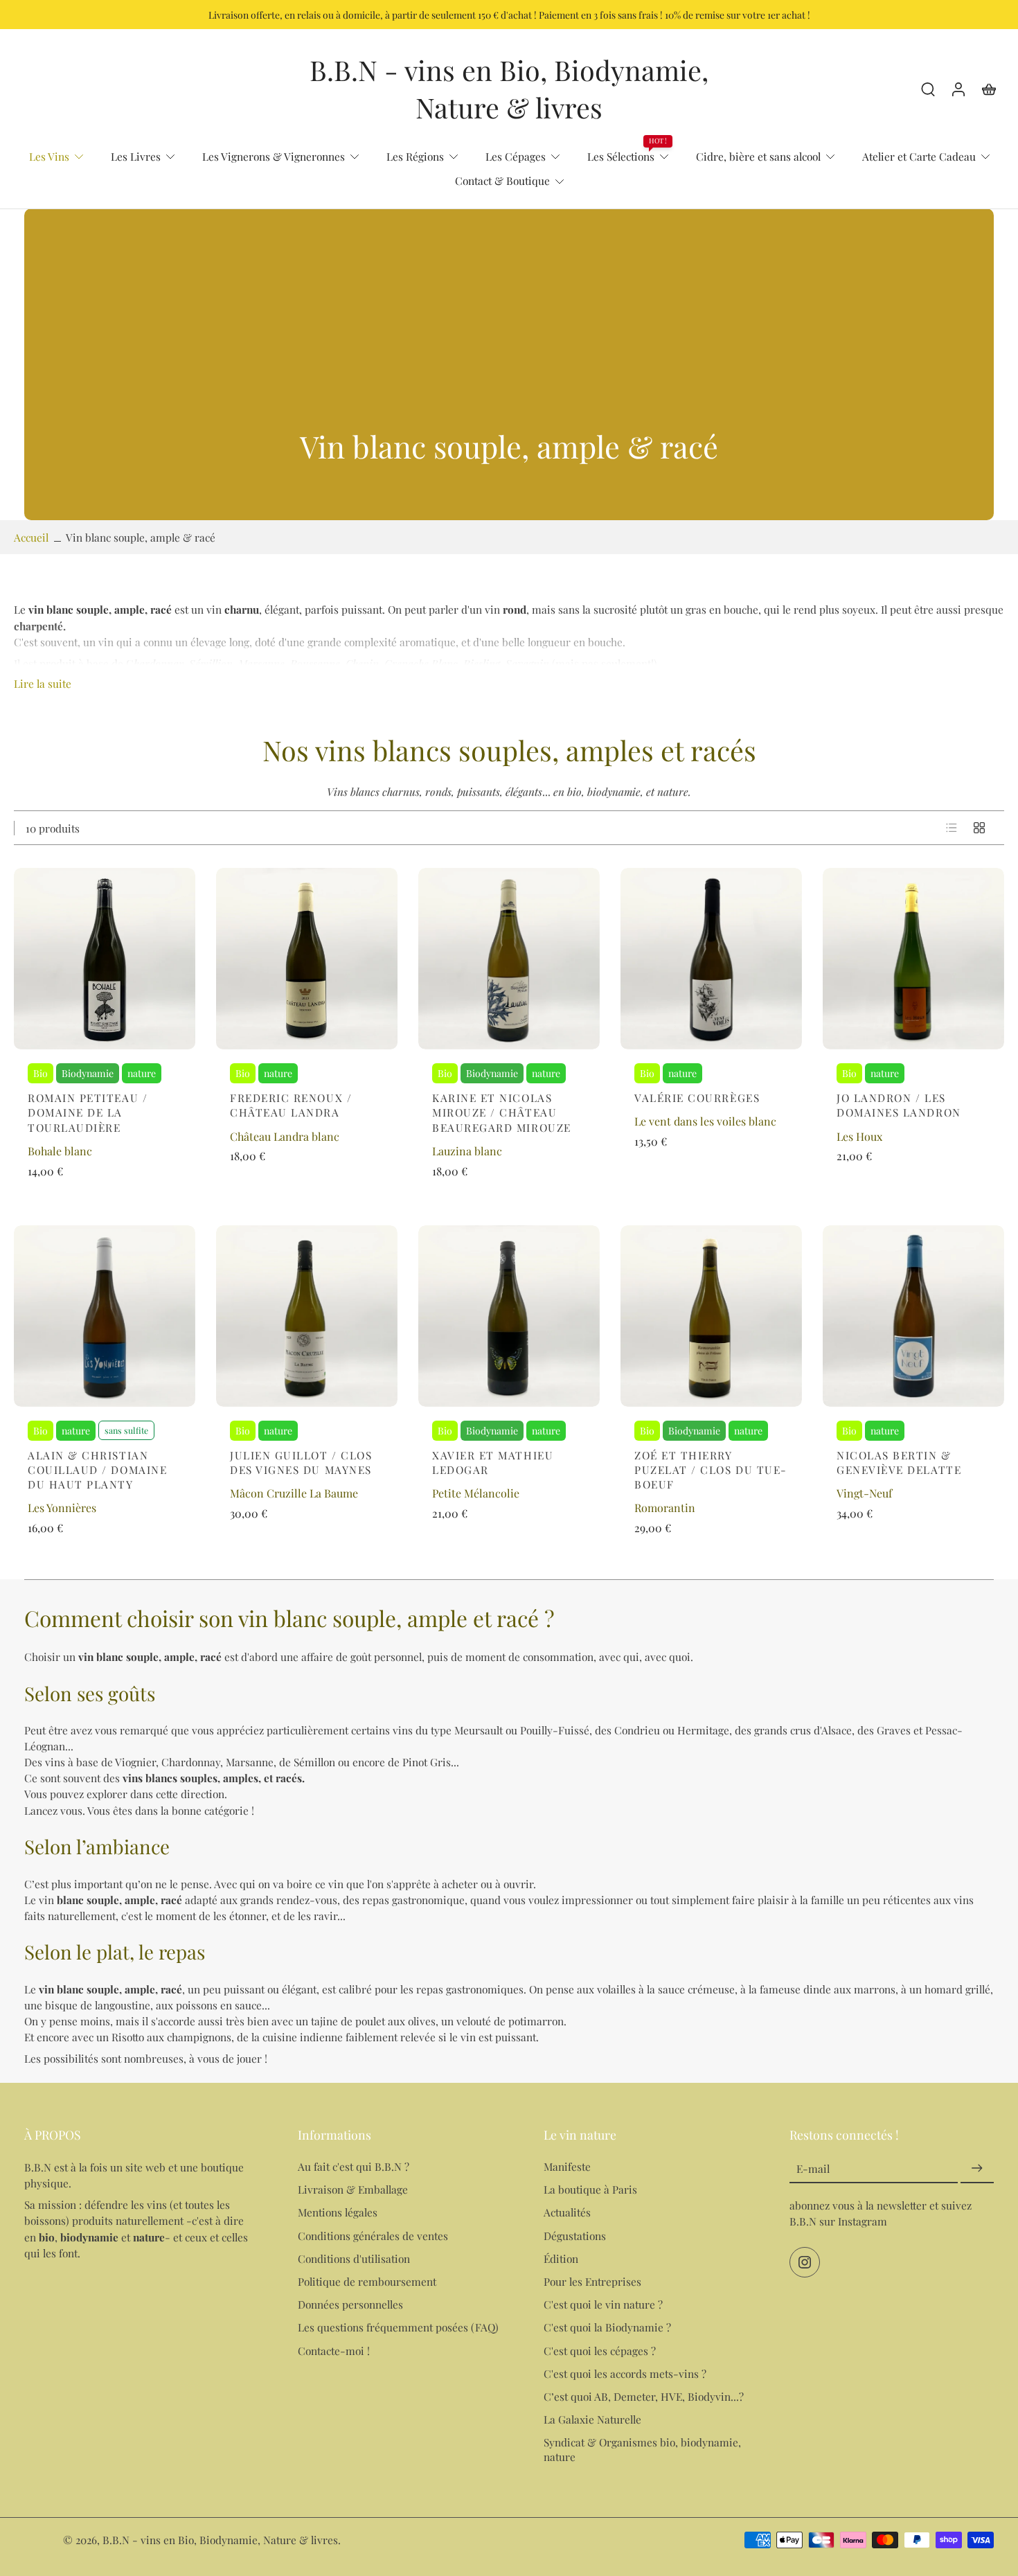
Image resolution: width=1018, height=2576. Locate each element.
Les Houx (859, 1136)
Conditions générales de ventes (373, 2236)
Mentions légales (338, 2213)
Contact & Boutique (502, 180)
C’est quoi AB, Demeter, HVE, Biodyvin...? (644, 2396)
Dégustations (575, 2236)
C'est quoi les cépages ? (600, 2351)
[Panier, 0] (989, 89)
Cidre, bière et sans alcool (758, 156)
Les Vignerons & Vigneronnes (274, 156)
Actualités (567, 2213)
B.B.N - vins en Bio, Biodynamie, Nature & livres (220, 2540)
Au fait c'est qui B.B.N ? (354, 2167)
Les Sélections (621, 156)
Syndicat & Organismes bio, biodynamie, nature (642, 2450)
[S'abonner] (977, 2169)
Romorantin (665, 1508)
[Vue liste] (952, 828)
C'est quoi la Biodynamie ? (607, 2328)
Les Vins (49, 156)
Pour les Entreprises (592, 2281)
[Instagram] (805, 2263)
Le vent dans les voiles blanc (705, 1121)
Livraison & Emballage (353, 2190)
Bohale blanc (60, 1151)
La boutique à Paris (590, 2190)
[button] (140, 2135)
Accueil (31, 537)
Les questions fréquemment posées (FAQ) (398, 2328)
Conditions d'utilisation (354, 2258)
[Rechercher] (928, 89)
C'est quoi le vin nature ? (603, 2305)
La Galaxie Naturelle (592, 2419)
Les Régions (415, 156)
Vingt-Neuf (864, 1493)
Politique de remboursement (367, 2281)
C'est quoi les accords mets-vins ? (625, 2373)
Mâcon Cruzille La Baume (294, 1493)
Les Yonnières (62, 1508)
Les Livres (136, 156)
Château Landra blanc (285, 1136)
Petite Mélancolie (476, 1493)
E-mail (813, 2169)
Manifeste (567, 2167)
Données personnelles (350, 2305)
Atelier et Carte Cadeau (919, 156)
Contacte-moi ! (334, 2351)
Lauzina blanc (467, 1151)
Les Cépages (516, 156)
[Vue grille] (979, 828)
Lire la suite (43, 683)
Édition (561, 2258)
